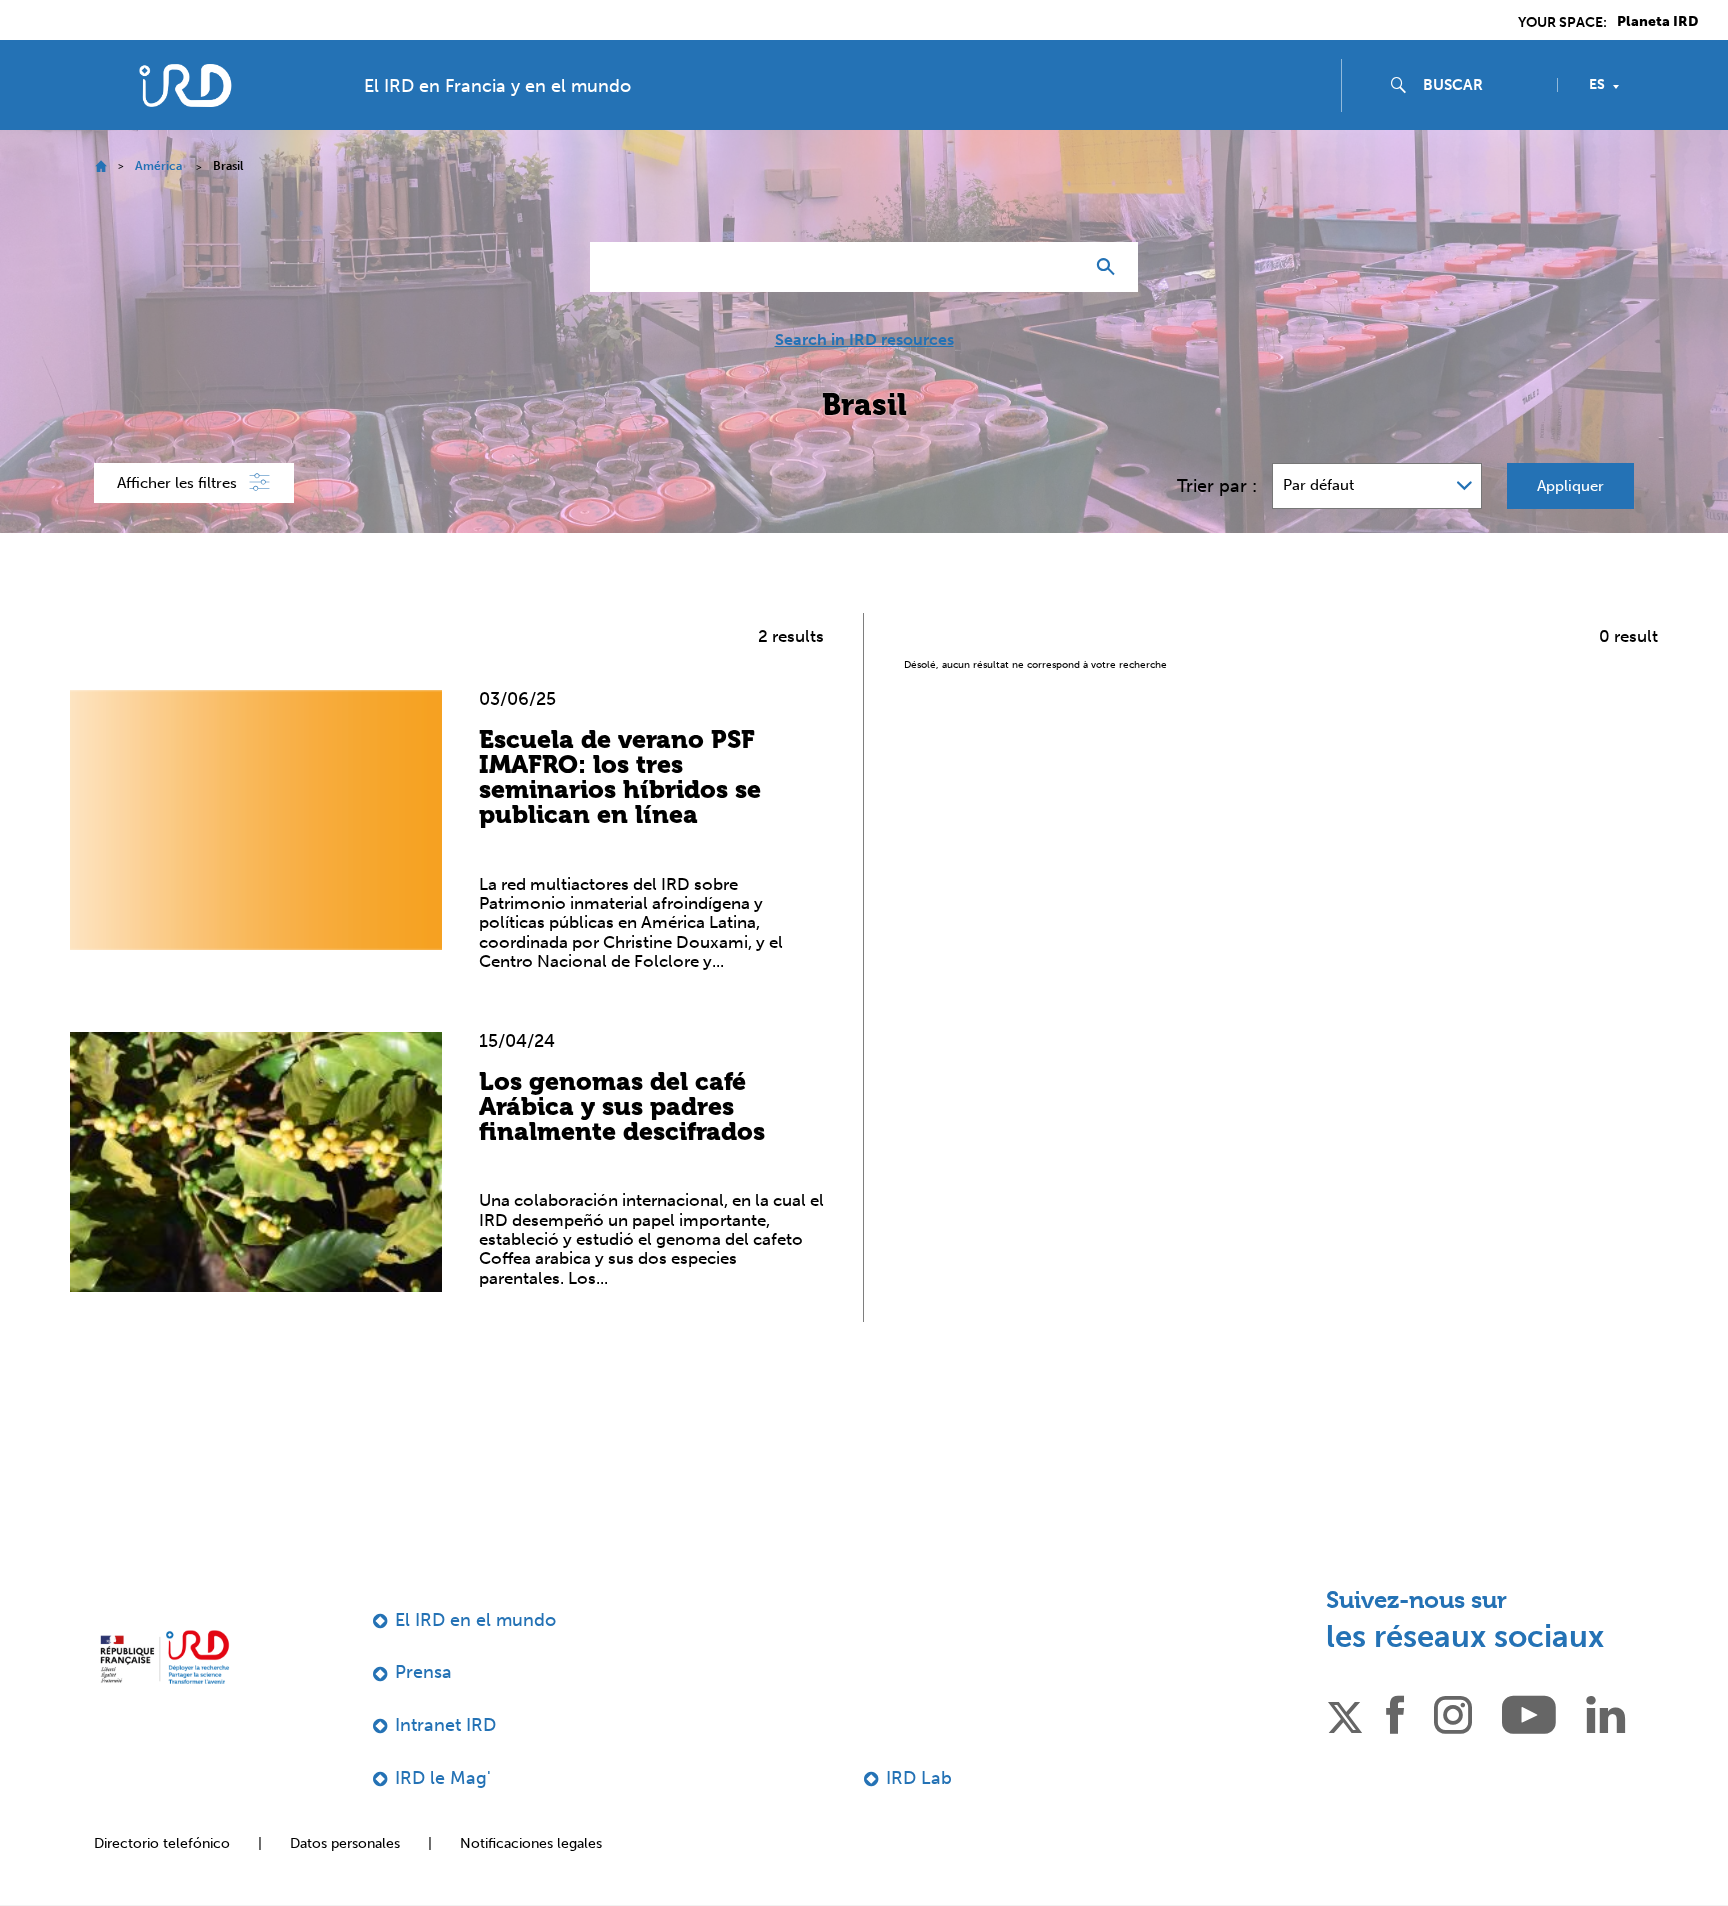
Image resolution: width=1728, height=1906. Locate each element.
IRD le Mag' (443, 1778)
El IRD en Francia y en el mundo (497, 86)
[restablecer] (1060, 267)
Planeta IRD (1657, 22)
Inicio (100, 166)
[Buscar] (1110, 267)
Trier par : (1217, 486)
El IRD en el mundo (475, 1620)
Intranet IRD (445, 1725)
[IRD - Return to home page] (185, 85)
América (158, 166)
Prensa (423, 1672)
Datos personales (345, 1843)
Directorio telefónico (162, 1843)
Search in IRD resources (864, 340)
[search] (1482, 85)
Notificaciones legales (531, 1843)
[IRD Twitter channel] (1345, 1714)
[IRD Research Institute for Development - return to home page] (164, 1657)
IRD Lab (919, 1778)
